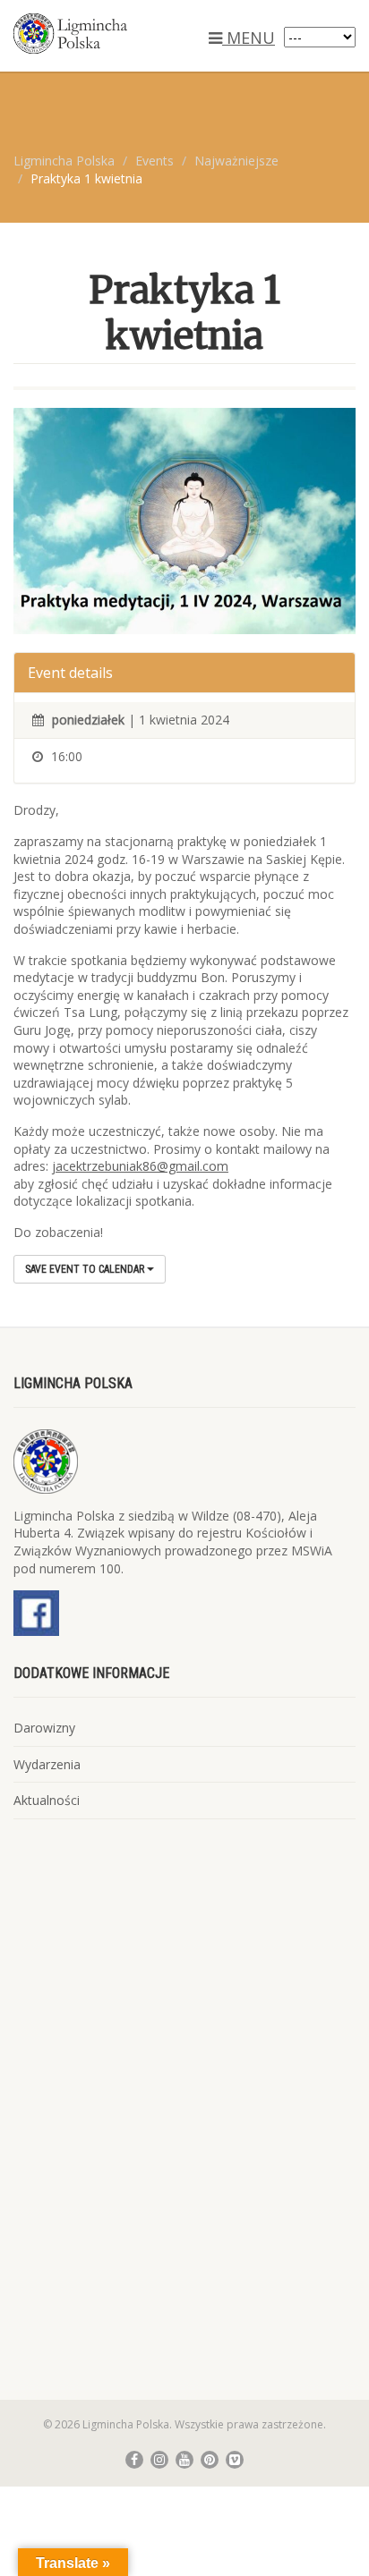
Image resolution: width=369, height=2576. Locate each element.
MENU (249, 38)
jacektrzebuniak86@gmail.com (140, 1166)
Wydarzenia (47, 1764)
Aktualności (47, 1800)
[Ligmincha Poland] (123, 34)
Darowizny (44, 1728)
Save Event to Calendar (86, 1269)
